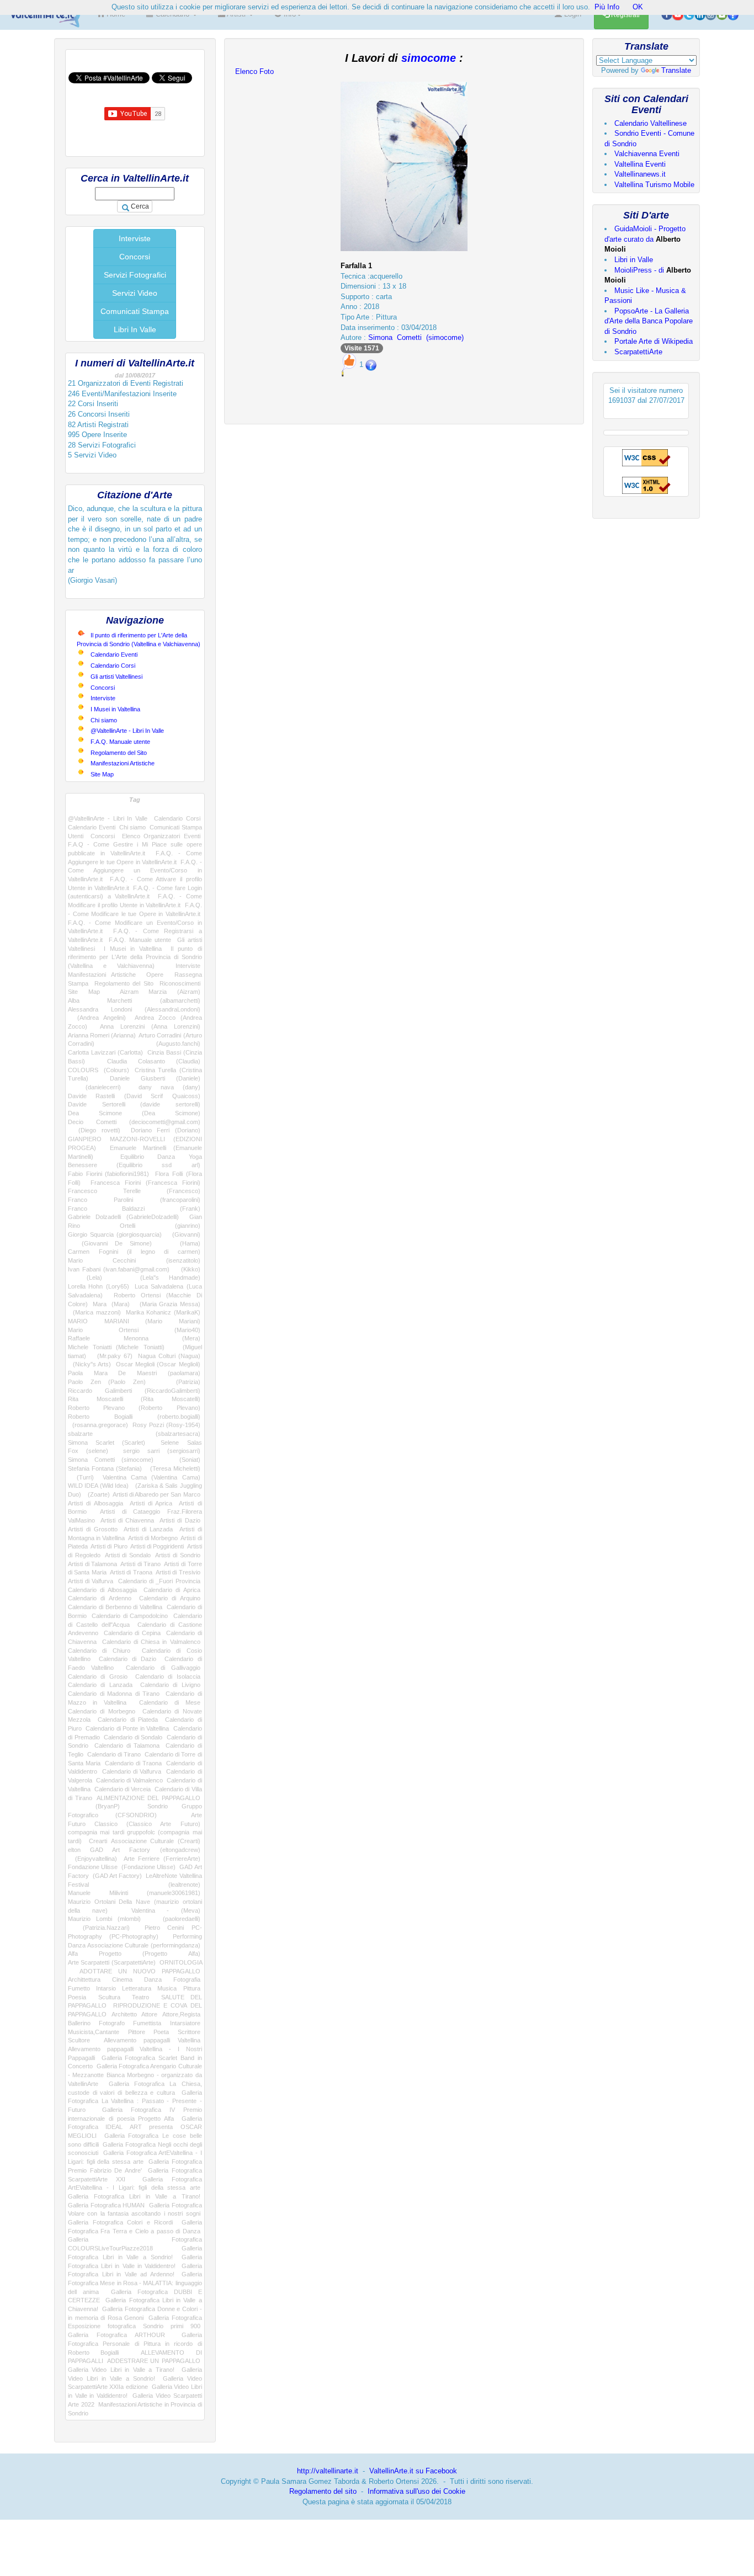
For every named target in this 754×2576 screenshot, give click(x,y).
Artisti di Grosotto (93, 1529)
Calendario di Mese (170, 1702)
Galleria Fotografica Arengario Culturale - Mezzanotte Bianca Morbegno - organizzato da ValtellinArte (135, 2075)
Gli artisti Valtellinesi (116, 677)
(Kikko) (187, 1269)
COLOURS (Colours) (99, 1070)
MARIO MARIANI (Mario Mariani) (134, 1321)
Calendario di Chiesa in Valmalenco (151, 1642)
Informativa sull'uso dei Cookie (416, 2491)
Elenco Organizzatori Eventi (161, 836)
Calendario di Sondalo (133, 1737)
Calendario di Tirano (114, 1754)
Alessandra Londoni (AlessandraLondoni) (134, 1009)
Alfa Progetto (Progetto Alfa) (134, 1954)
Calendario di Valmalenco (130, 1780)
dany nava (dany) (169, 1087)
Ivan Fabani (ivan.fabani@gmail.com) (119, 1269)
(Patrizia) (180, 1382)
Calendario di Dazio (127, 1659)
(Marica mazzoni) (94, 1312)
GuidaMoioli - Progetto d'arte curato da (645, 239)
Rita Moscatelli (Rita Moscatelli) (134, 1399)
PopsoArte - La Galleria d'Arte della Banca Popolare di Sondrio (649, 321)
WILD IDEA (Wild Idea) (98, 1486)
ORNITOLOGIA (181, 1962)
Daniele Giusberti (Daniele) (155, 1078)
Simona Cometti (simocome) (111, 1460)
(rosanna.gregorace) (98, 1425)
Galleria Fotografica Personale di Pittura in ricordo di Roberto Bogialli (135, 2343)
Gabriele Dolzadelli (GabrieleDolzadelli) (123, 1217)
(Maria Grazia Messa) (168, 1304)
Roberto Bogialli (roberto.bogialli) (134, 1417)
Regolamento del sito (323, 2491)
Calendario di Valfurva (132, 1771)
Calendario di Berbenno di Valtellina (115, 1607)
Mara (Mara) (111, 1304)
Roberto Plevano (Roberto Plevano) (134, 1408)
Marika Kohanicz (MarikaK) (163, 1312)
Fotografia (187, 1979)
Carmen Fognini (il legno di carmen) (134, 1252)
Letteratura (137, 1988)
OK (638, 7)
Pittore (137, 2032)
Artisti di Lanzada (148, 1529)
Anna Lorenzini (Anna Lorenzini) (150, 1026)
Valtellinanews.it (640, 174)
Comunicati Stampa (135, 311)
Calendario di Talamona (127, 1745)
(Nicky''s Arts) (89, 1364)
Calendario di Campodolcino (130, 1616)
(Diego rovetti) (94, 1130)
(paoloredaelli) (176, 1919)
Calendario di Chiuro (99, 1651)
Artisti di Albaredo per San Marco (156, 1494)
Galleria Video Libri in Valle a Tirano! (121, 2370)
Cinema (122, 1979)
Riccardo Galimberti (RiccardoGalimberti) (134, 1391)
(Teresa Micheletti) (173, 1468)
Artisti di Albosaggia (95, 1503)
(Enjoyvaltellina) (92, 1859)
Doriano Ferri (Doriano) (166, 1130)
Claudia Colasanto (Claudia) (154, 1061)
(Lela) (85, 1278)
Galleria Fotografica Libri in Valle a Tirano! (134, 2196)
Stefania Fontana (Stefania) (105, 1468)
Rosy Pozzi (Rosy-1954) (166, 1425)
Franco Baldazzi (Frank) (134, 1209)
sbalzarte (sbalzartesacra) (134, 1434)
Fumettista (147, 2023)
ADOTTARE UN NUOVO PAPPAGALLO (140, 1971)
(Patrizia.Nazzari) (99, 1928)
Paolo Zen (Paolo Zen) (107, 1382)
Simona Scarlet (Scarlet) (107, 1443)
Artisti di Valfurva (91, 1581)
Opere (155, 975)
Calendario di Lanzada (100, 1685)
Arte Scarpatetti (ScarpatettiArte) (112, 1962)
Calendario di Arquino (170, 1598)
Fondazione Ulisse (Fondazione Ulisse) (122, 1867)
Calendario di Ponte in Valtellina (127, 1728)
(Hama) (183, 1243)
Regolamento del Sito (119, 753)
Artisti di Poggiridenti (157, 1546)
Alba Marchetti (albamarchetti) (134, 1000)
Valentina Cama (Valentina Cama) (151, 1477)
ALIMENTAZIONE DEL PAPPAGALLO (148, 1798)
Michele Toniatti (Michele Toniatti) (116, 1347)
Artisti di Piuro (109, 1546)
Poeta (161, 2032)
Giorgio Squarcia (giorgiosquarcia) (115, 1234)
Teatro (140, 1997)
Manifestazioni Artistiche (123, 763)
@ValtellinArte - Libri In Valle (127, 731)
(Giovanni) (184, 1234)
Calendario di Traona (133, 1763)
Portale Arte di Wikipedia (654, 341)
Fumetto (79, 1988)
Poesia (77, 1997)
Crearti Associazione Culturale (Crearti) (145, 1841)
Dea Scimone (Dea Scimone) (134, 1113)
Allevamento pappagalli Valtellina (152, 2040)
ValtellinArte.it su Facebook (413, 2471)
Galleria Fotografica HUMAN (106, 2205)
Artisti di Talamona (92, 1564)
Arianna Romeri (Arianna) (102, 1035)
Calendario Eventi (114, 654)
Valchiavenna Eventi (647, 154)
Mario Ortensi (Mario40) (134, 1330)
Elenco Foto (254, 71)
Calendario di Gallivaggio (163, 1668)
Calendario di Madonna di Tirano (114, 1694)
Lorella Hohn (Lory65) (99, 1286)
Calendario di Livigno (170, 1685)
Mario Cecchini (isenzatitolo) (134, 1260)
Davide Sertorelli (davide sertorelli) (134, 1104)
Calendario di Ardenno (100, 1598)
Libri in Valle (634, 260)
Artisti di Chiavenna (128, 1520)
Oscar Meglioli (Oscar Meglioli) (158, 1364)
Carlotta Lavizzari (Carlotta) (105, 1052)
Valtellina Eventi (640, 164)
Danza (153, 1979)
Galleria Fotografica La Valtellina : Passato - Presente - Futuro (135, 2101)
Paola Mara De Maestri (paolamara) (134, 1373)
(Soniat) (183, 1460)
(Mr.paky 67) (112, 1356)
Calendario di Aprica (172, 1590)
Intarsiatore (185, 2023)
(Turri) (81, 1477)
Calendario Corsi (113, 666)
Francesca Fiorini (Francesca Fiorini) (145, 1183)
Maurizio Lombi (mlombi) (104, 1919)
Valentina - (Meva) (166, 1910)
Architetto (124, 2014)
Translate (676, 70)
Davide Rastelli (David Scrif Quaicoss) (134, 1096)
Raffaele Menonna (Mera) (134, 1338)
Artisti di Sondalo (128, 1555)
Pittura (192, 1988)
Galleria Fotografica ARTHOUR (116, 2335)
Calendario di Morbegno (102, 1711)
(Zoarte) (97, 1494)
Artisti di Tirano (140, 1564)
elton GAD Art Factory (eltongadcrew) (134, 1850)
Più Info (607, 7)
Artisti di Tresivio (178, 1572)
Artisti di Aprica (151, 1503)
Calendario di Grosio (98, 1676)
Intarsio (106, 1988)
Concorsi (135, 257)
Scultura (109, 1997)
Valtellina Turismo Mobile (654, 185)
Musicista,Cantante (94, 2032)
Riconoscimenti (180, 983)
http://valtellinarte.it (328, 2471)
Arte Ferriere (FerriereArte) (162, 1859)
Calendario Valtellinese (651, 123)
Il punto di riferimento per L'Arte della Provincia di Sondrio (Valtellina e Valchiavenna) (135, 957)
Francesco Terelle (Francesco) (134, 1191)
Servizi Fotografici (135, 275)
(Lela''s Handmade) (161, 1278)
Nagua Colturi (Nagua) (169, 1356)
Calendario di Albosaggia (102, 1590)
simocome (429, 58)
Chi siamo (104, 720)
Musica (167, 1988)
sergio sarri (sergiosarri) (161, 1451)
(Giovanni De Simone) (110, 1243)
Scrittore (189, 2032)
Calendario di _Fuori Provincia (159, 1581)
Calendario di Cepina (132, 1633)
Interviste (135, 238)
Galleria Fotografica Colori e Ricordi (120, 2222)
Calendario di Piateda (128, 1720)
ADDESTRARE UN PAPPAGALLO (153, 2361)
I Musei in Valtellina (115, 709)
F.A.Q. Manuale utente (120, 742)
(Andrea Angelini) (97, 1018)
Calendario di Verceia (123, 1789)
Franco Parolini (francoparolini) (134, 1200)
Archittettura (84, 1979)
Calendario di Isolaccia (168, 1676)
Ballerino (79, 2023)
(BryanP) (94, 1806)
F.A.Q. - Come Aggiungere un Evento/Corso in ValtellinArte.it (135, 871)
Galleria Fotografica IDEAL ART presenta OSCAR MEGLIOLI (135, 2127)
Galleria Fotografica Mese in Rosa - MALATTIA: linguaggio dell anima (135, 2283)
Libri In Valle (135, 329)
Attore (149, 2014)
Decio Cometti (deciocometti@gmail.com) (134, 1122)
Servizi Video (135, 293)
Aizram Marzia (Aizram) (160, 992)
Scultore (79, 2040)
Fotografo (112, 2023)
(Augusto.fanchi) (163, 1044)
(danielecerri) (94, 1087)
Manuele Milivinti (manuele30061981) (134, 1893)
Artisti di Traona (131, 1572)
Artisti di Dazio (180, 1520)
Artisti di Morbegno (153, 1538)
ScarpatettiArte (638, 352)
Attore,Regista (181, 2014)
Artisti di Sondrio (177, 1555)
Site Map (102, 774)
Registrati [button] (625, 15)
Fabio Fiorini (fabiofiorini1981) (108, 1174)
